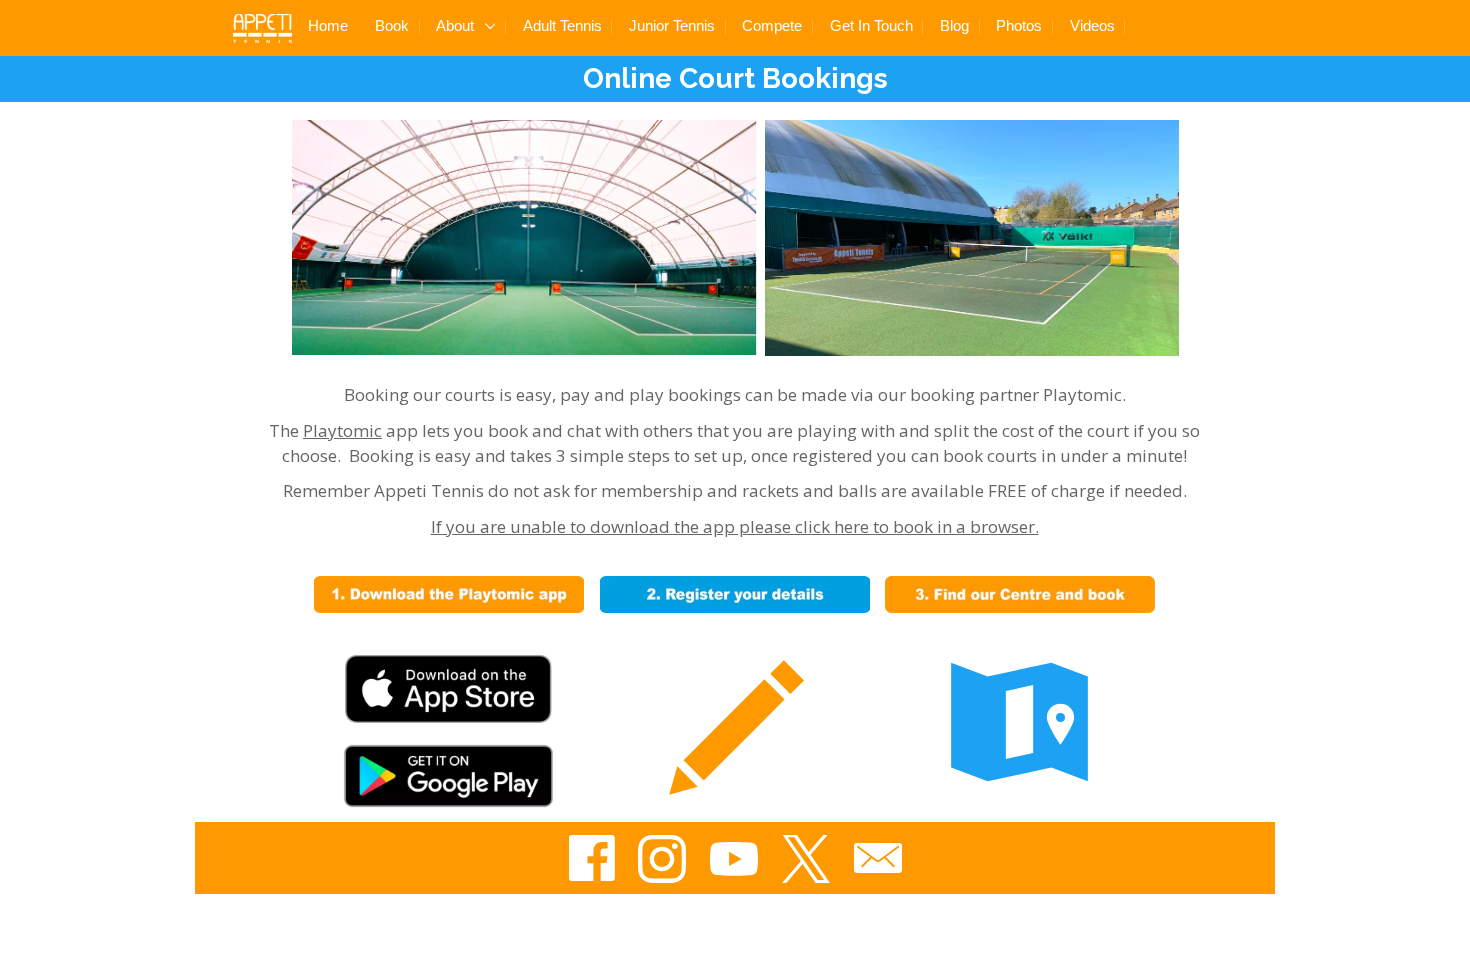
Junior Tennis (672, 25)
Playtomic (342, 430)
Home (328, 25)
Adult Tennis (562, 25)
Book (392, 25)
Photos (1019, 25)
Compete (772, 25)
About (457, 25)
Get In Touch (871, 25)
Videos (1092, 25)
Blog (954, 25)
